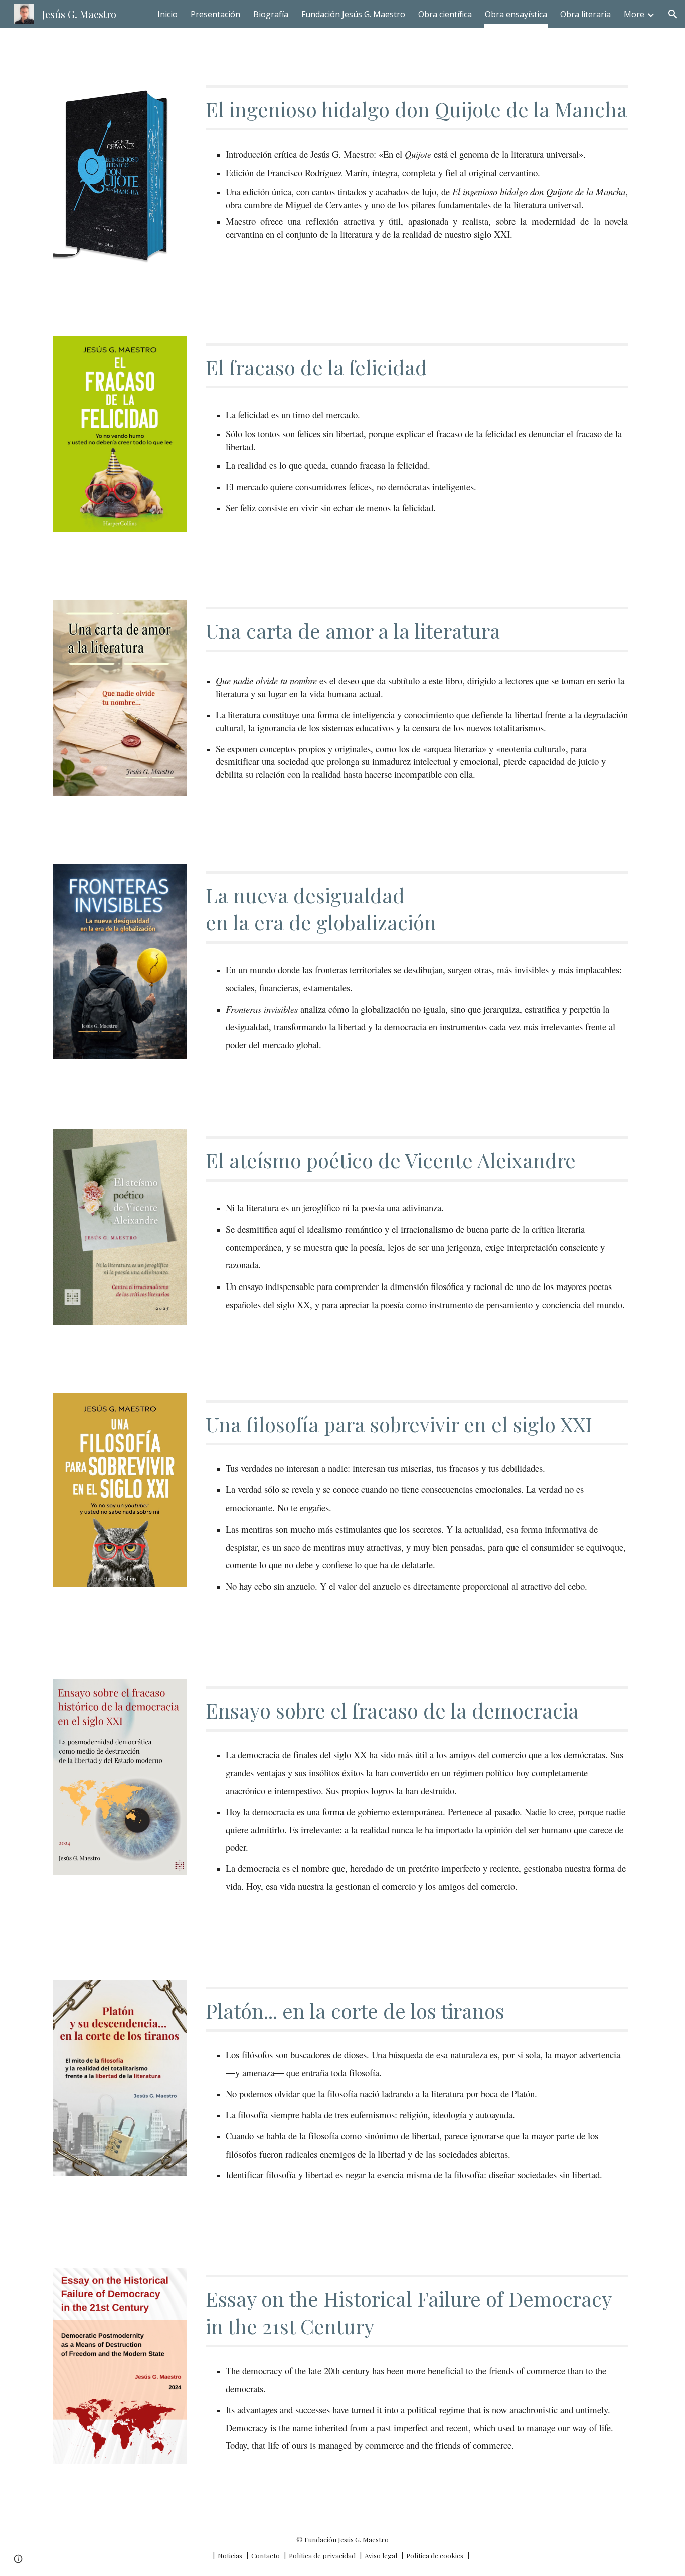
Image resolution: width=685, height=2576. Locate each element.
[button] (673, 14)
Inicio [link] (167, 14)
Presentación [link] (215, 14)
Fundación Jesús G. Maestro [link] (353, 14)
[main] (417, 108)
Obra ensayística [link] (516, 14)
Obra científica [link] (445, 14)
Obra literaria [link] (585, 14)
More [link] (634, 14)
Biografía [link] (271, 14)
